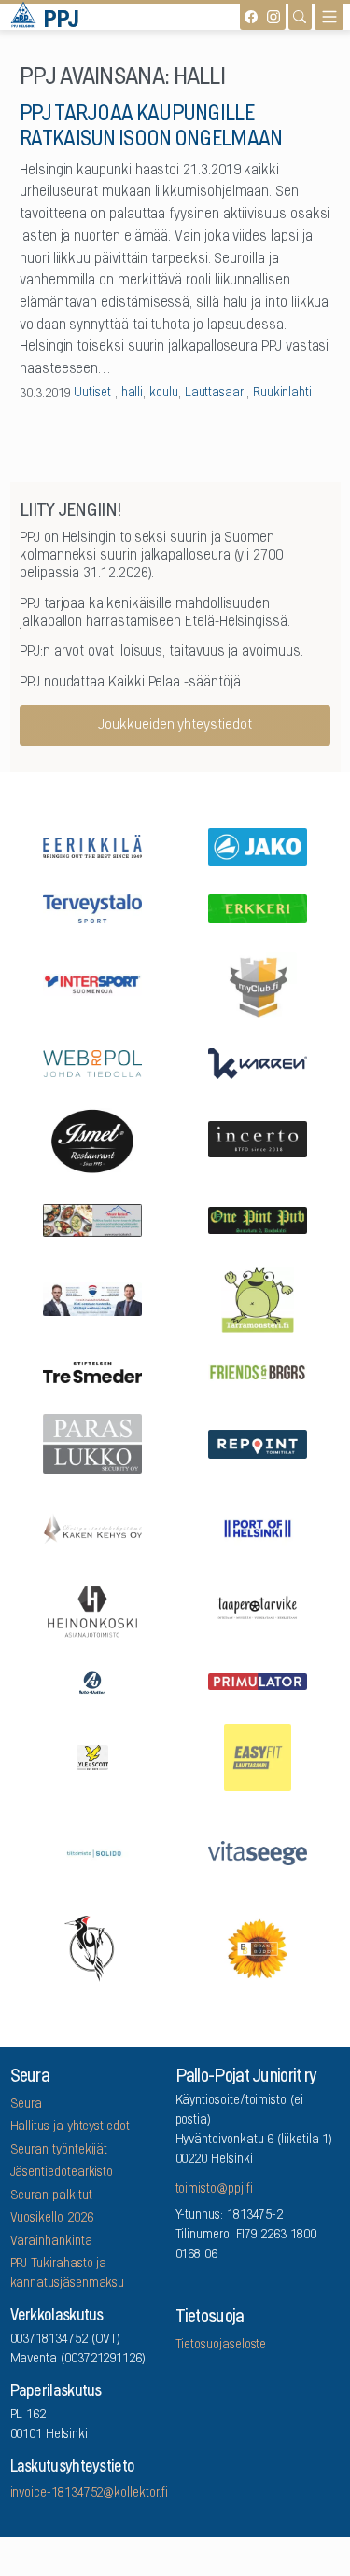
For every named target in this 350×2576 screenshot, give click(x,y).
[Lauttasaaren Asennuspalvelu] (92, 1948)
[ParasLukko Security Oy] (92, 1442)
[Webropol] (92, 1061)
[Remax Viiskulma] (92, 1298)
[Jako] (258, 845)
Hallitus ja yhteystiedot (70, 2127)
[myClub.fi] (258, 984)
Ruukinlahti (282, 394)
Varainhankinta (51, 2242)
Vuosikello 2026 (52, 2219)
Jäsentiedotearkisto (62, 2173)
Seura (27, 2105)
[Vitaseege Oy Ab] (258, 1851)
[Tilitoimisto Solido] (92, 1852)
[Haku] (300, 17)
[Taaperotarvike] (258, 1610)
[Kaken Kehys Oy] (92, 1526)
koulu (164, 394)
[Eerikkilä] (92, 845)
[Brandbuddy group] (258, 1948)
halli (133, 394)
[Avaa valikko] (329, 17)
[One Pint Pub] (258, 1219)
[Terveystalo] (92, 907)
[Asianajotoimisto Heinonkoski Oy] (92, 1610)
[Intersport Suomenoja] (92, 984)
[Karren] (258, 1061)
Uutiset (92, 394)
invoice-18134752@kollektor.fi (89, 2494)
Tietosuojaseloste (221, 2346)
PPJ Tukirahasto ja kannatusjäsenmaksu (68, 2274)
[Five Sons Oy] (92, 1140)
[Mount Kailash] (92, 1219)
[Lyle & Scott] (92, 1756)
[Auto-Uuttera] (92, 1681)
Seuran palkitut (51, 2196)
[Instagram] (273, 17)
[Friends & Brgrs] (258, 1371)
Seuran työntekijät (59, 2151)
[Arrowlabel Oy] (258, 1298)
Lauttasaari (216, 394)
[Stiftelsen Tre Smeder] (92, 1372)
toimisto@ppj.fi (214, 2190)
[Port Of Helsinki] (258, 1527)
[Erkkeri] (258, 907)
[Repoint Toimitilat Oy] (258, 1442)
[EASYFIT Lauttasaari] (258, 1756)
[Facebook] (251, 17)
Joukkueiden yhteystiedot (175, 726)
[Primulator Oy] (258, 1681)
